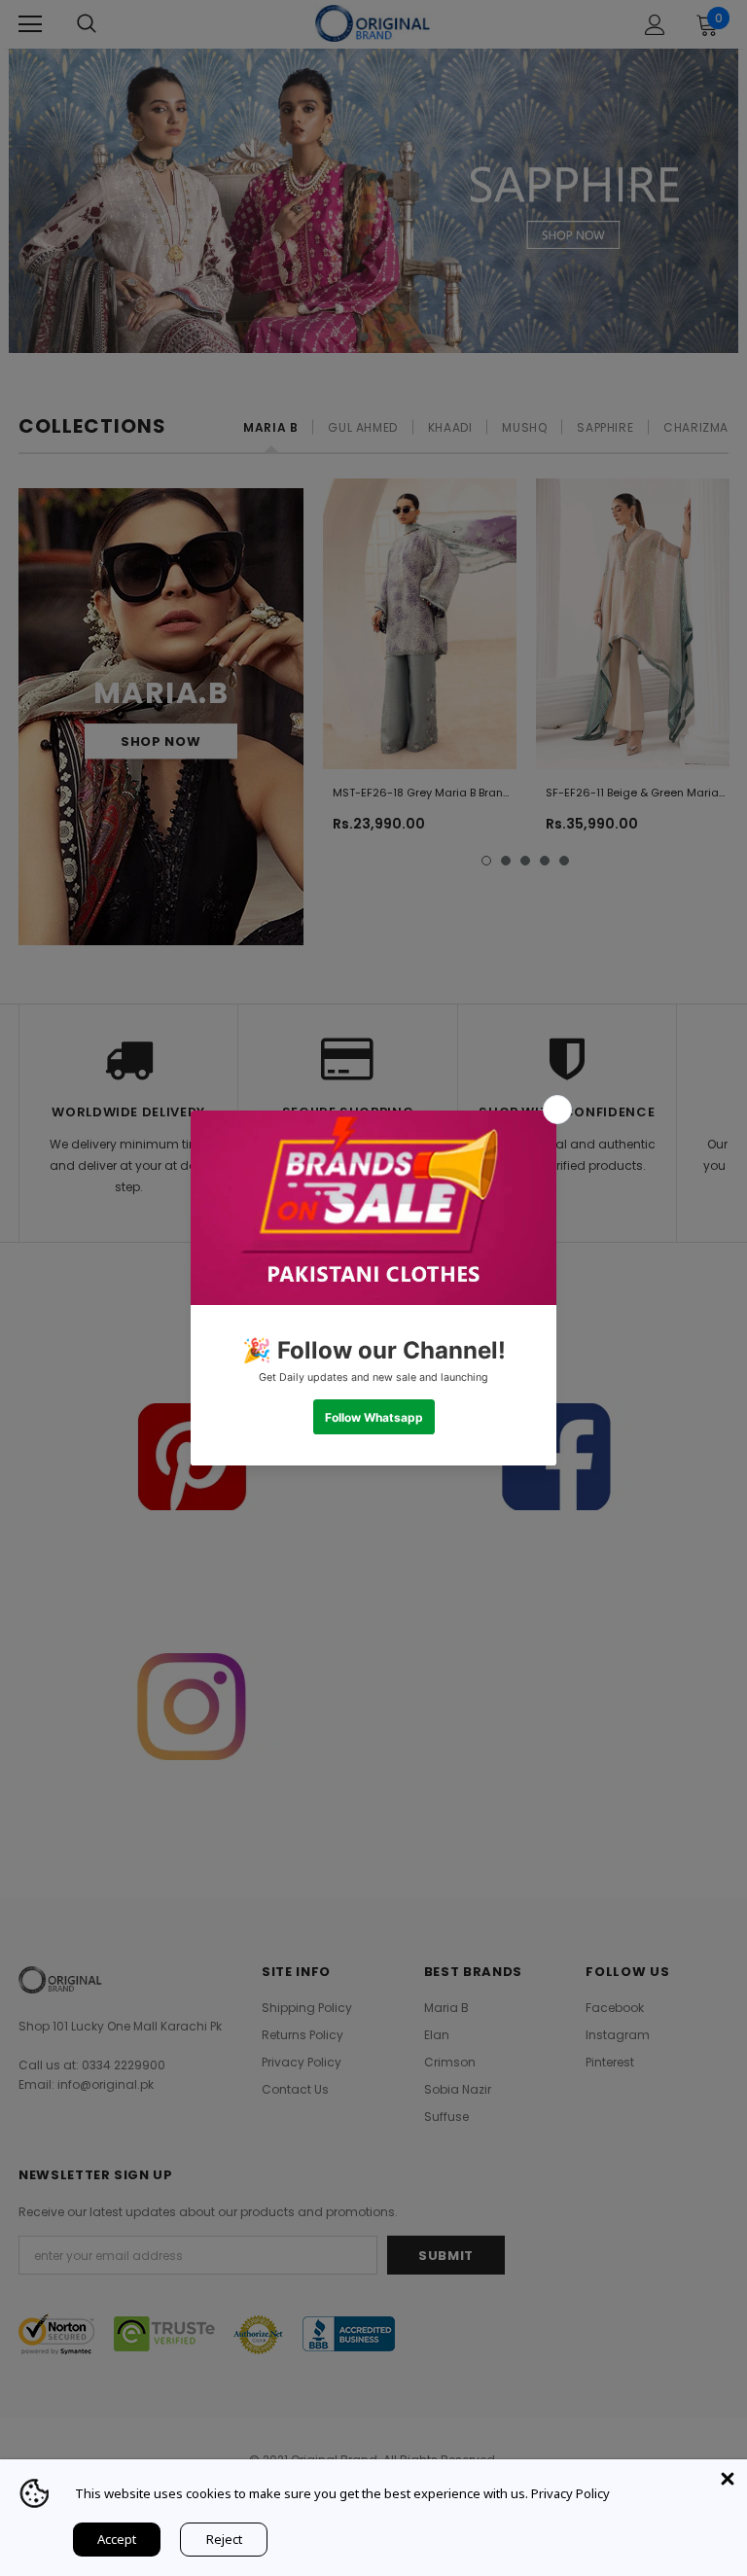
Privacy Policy (570, 2493)
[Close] (728, 2479)
